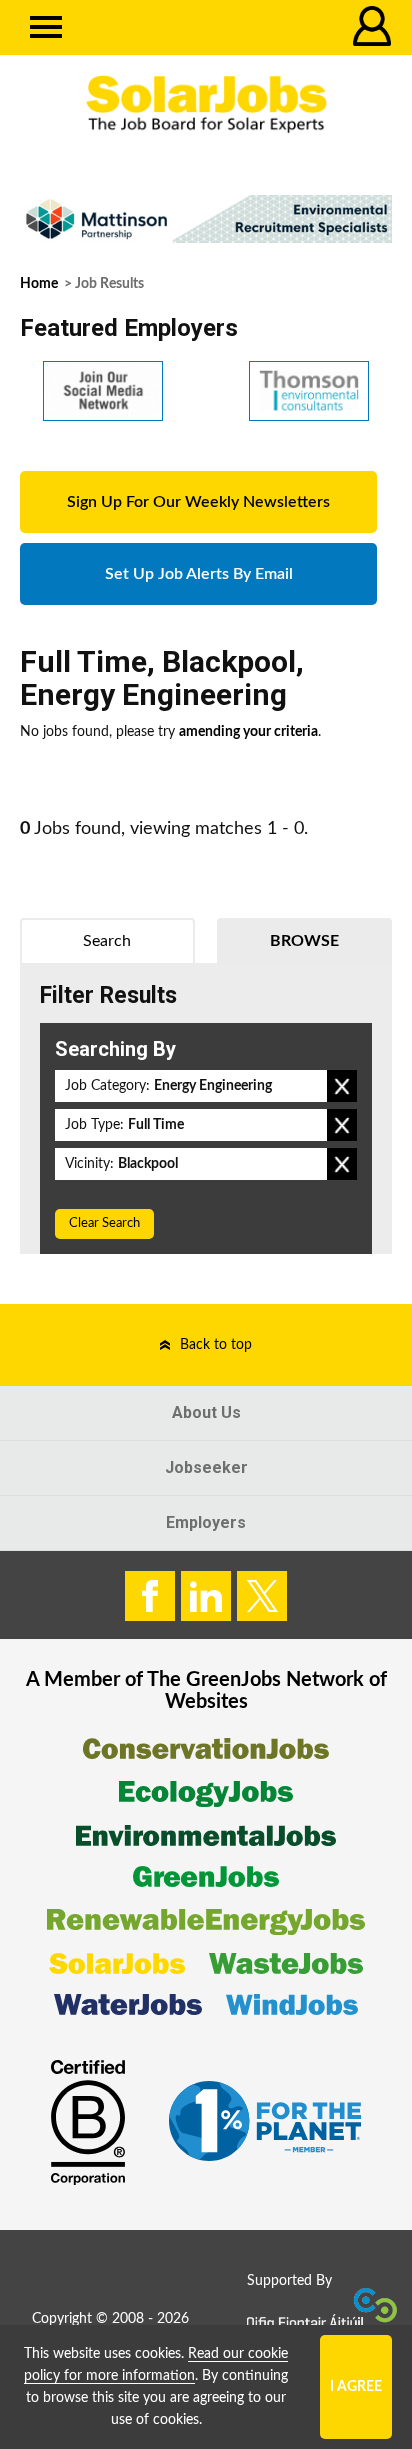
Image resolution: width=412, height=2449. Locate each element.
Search (107, 941)
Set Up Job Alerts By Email (199, 574)
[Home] (206, 104)
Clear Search (104, 1223)
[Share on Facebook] (150, 1596)
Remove (342, 1086)
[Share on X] (262, 1596)
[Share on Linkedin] (206, 1596)
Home (39, 284)
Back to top (216, 1345)
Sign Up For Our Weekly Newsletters (198, 502)
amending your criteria (248, 732)
